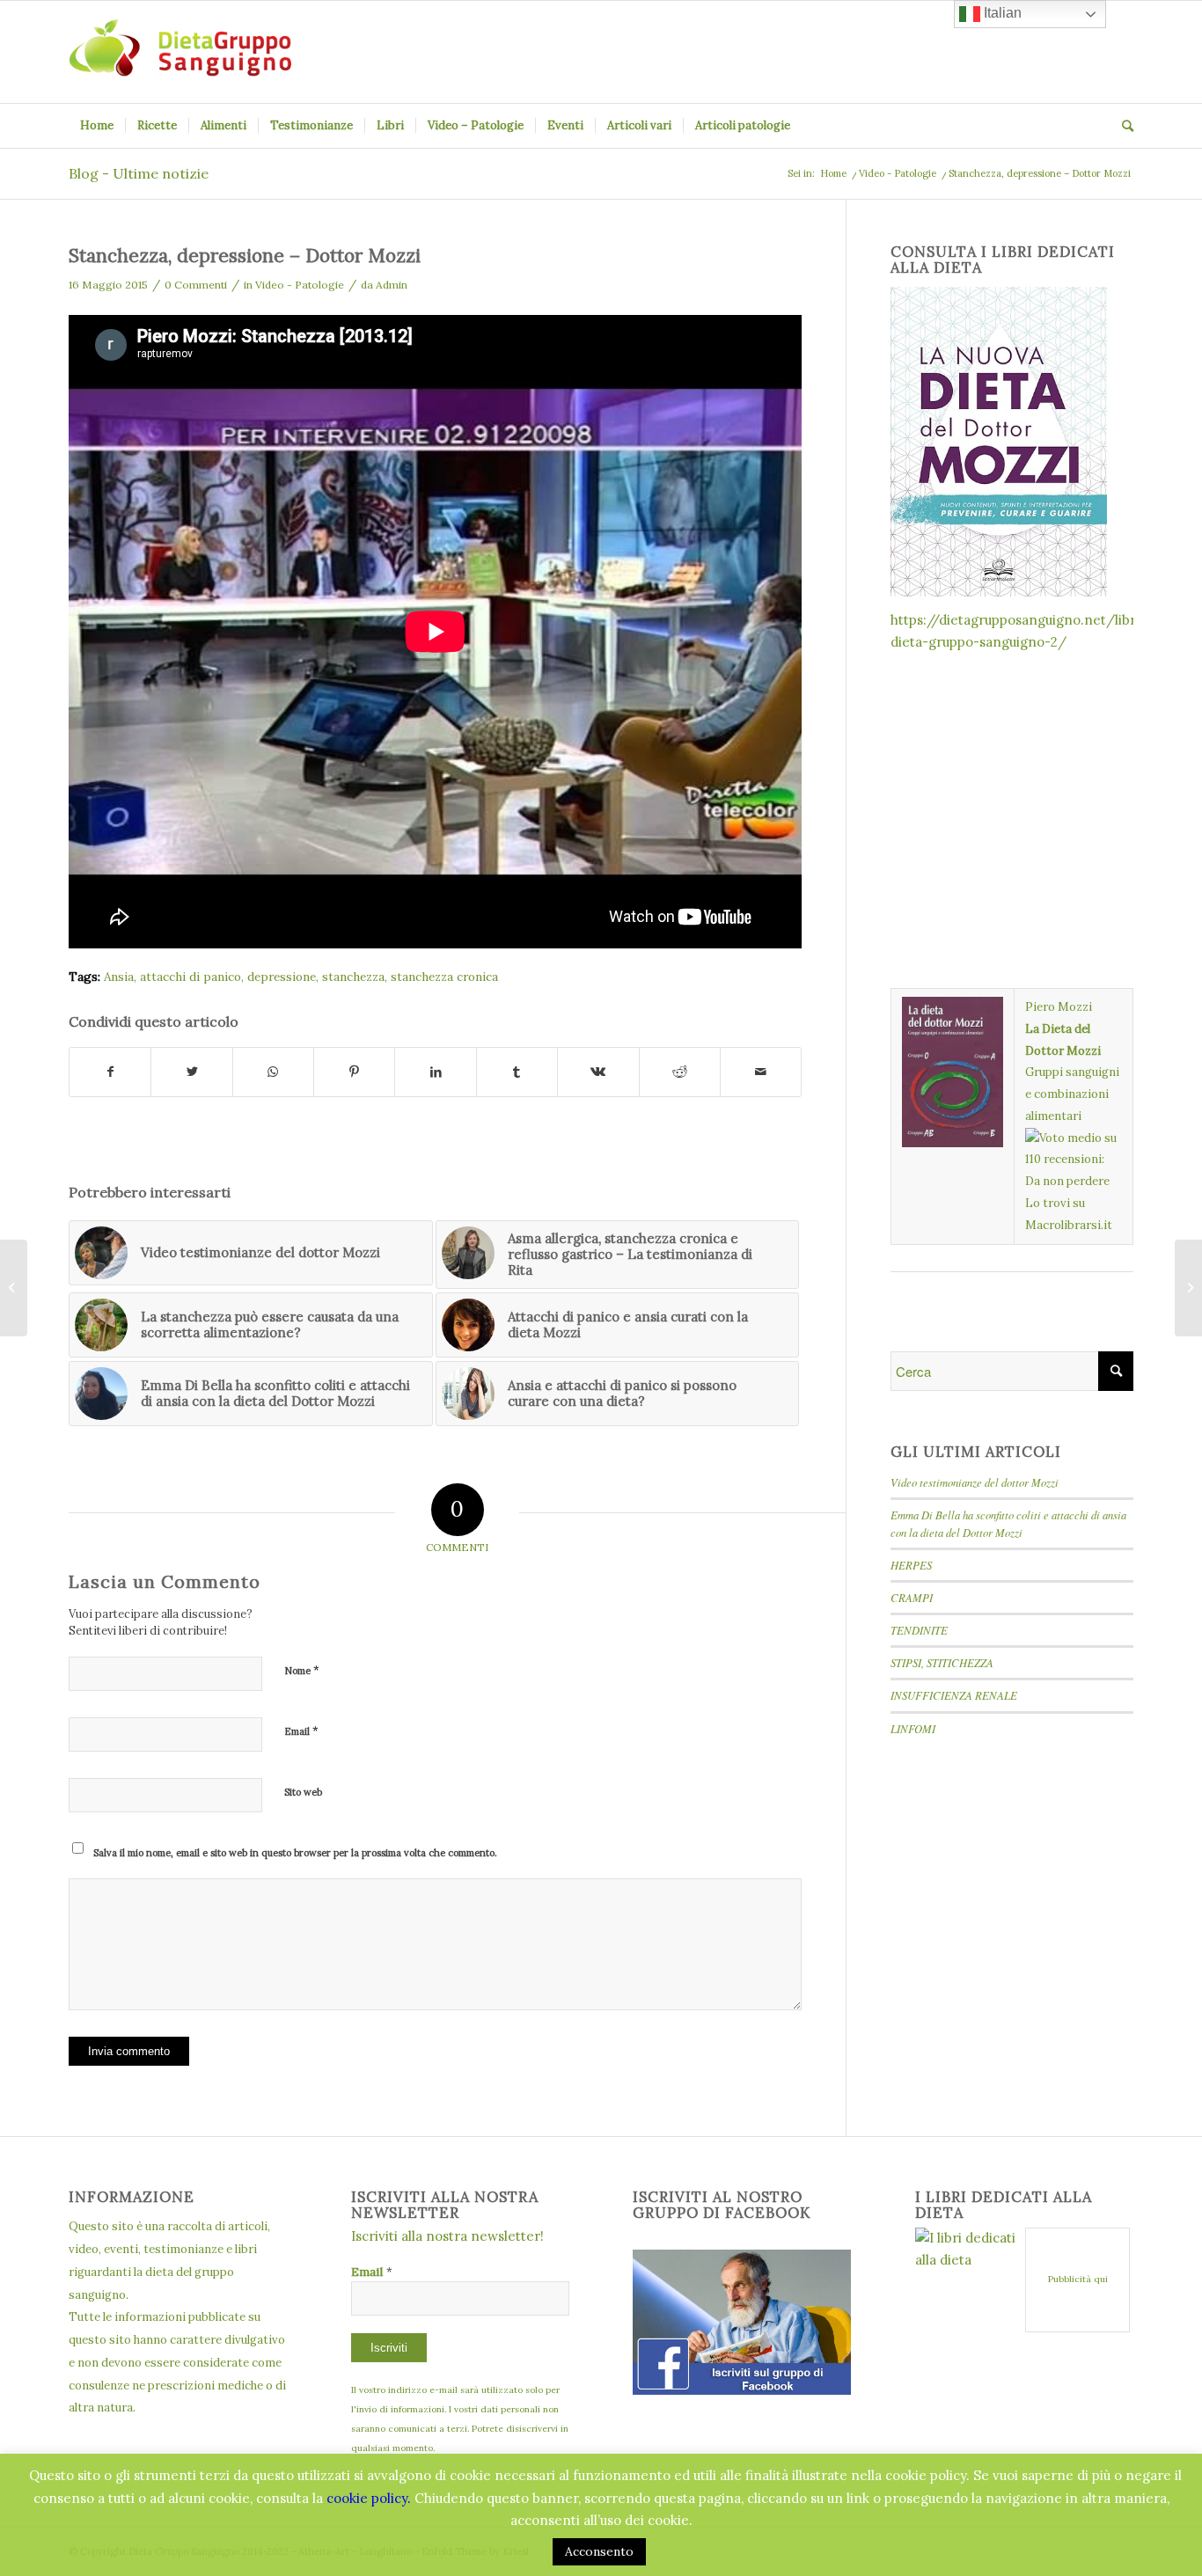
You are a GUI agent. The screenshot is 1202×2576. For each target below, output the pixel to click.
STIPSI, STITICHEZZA (942, 1662)
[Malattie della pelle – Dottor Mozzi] (14, 1288)
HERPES (911, 1565)
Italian (1001, 13)
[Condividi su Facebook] (110, 1072)
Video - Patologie (300, 285)
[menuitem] (97, 126)
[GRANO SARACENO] (1188, 1288)
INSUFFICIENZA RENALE (954, 1695)
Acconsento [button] (599, 2551)
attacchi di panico (191, 977)
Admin (392, 285)
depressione (282, 977)
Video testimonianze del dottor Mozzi (975, 1482)
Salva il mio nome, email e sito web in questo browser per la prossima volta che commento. (295, 1853)
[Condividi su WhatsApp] (273, 1072)
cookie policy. (369, 2498)
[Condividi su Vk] (598, 1072)
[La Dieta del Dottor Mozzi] (953, 1007)
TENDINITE (919, 1630)
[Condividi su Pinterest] (354, 1072)
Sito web (303, 1792)
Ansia (119, 977)
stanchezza (353, 977)
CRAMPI (912, 1597)
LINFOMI (913, 1728)
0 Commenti (196, 285)
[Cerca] (1122, 126)
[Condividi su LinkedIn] (435, 1072)
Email (301, 1731)
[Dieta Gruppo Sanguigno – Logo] (180, 52)
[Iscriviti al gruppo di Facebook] (742, 2390)
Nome (302, 1670)
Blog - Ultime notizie (139, 173)
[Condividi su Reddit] (680, 1072)
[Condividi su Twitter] (191, 1072)
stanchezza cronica (444, 977)
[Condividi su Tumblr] (517, 1072)
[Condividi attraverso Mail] (761, 1072)
